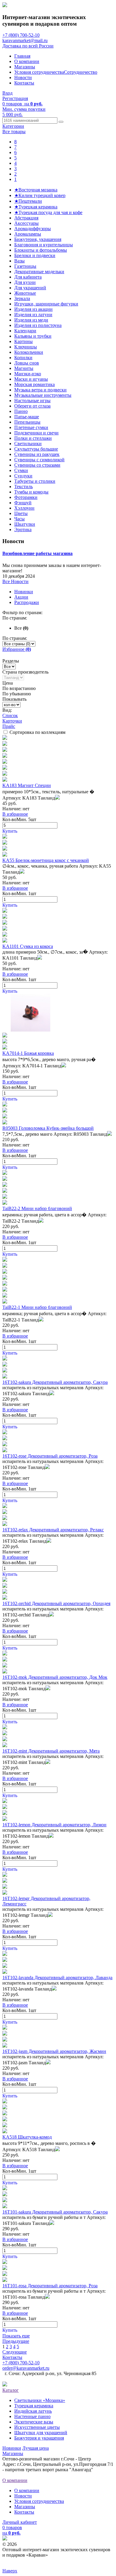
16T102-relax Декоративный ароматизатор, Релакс (53, 1530)
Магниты (24, 368)
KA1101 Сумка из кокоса (28, 946)
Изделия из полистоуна (38, 325)
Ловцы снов (27, 363)
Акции (21, 597)
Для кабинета (28, 277)
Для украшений (30, 288)
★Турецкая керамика (36, 207)
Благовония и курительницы (44, 245)
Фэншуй (23, 503)
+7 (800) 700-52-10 (21, 35)
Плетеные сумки (31, 427)
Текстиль (23, 487)
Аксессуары (26, 223)
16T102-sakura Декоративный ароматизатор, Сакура (55, 1382)
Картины (23, 341)
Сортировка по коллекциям (37, 732)
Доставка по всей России (28, 46)
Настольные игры (32, 401)
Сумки (21, 470)
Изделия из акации (33, 309)
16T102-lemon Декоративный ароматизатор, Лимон (54, 1825)
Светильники (28, 444)
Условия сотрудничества (39, 72)
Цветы (21, 513)
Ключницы (26, 347)
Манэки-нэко (28, 374)
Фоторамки (26, 497)
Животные (25, 293)
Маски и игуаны (31, 379)
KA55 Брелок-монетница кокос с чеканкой (46, 860)
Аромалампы (28, 234)
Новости (23, 77)
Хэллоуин (24, 508)
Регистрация (15, 98)
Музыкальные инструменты (43, 395)
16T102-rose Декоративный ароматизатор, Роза (50, 1456)
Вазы (19, 261)
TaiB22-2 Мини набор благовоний (37, 1208)
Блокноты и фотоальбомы (41, 250)
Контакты (24, 83)
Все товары (14, 132)
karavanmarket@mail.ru (25, 40)
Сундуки (23, 476)
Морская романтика (35, 384)
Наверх (10, 2571)
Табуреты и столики (35, 481)
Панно (21, 411)
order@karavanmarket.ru (26, 2368)
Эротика (23, 530)
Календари (25, 331)
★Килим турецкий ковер (40, 195)
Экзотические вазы (34, 2422)
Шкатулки (25, 524)
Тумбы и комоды (31, 492)
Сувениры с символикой (39, 460)
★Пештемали (28, 201)
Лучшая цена (36, 2448)
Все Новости (15, 581)
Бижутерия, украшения (38, 239)
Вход (7, 93)
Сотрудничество (81, 72)
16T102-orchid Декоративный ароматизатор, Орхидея (56, 1603)
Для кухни (25, 282)
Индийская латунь (33, 2411)
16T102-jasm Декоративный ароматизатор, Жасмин (54, 2051)
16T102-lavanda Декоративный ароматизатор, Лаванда (57, 1978)
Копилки (23, 358)
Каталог (11, 2390)
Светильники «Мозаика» (40, 2400)
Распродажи (27, 602)
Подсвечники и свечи (36, 433)
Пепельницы (27, 422)
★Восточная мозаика (36, 190)
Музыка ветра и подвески (40, 390)
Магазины (25, 67)
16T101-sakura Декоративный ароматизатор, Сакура (55, 2212)
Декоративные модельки (39, 272)
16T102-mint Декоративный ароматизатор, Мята (51, 1751)
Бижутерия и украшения (39, 2438)
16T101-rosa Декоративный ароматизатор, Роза (50, 2286)
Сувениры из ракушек (37, 454)
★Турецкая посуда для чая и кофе (48, 212)
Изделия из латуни (33, 315)
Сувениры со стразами (37, 465)
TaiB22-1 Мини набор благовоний (37, 1307)
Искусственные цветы (37, 2427)
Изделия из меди (31, 320)
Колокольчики (29, 352)
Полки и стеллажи (33, 438)
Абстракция (26, 218)
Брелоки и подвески (35, 255)
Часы (19, 519)
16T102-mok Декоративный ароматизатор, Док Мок (55, 1677)
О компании (27, 61)
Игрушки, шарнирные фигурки (46, 304)
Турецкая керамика (34, 2406)
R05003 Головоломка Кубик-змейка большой (48, 1128)
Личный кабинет (20, 2522)
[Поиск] (61, 122)
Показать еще (16, 2336)
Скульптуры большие (36, 449)
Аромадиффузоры (33, 229)
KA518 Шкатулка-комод (27, 2137)
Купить (10, 831)
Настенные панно (32, 2416)
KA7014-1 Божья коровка (28, 1053)
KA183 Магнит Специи (27, 785)
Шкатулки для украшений (41, 2433)
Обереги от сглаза (32, 406)
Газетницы (25, 266)
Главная (22, 56)
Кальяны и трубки (33, 336)
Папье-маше (27, 417)
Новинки (24, 592)
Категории (13, 126)
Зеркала (22, 298)
